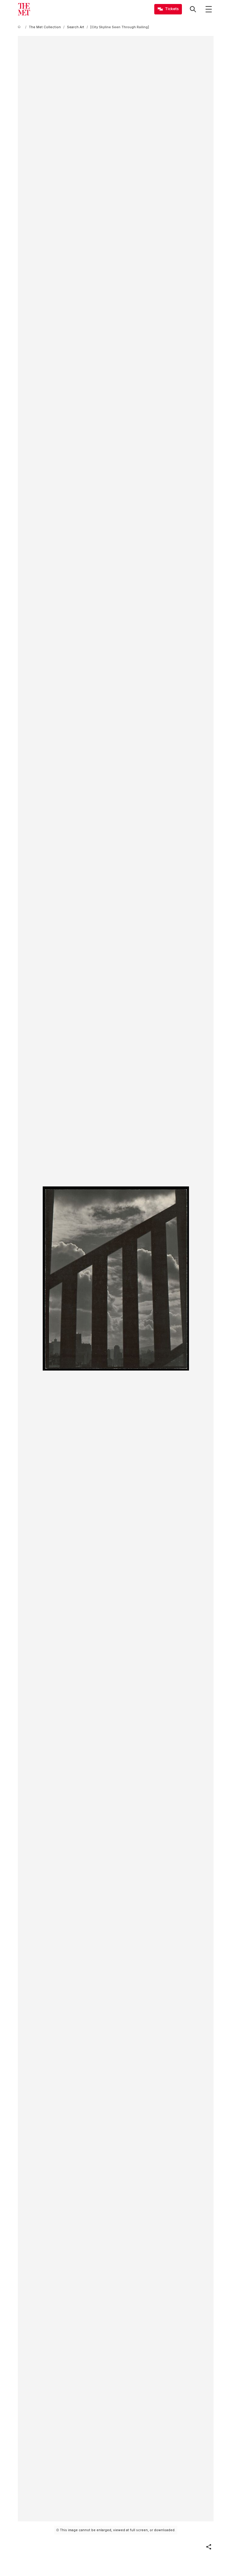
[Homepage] (24, 9)
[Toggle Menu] (209, 9)
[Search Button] (193, 9)
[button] (209, 2547)
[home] (20, 27)
